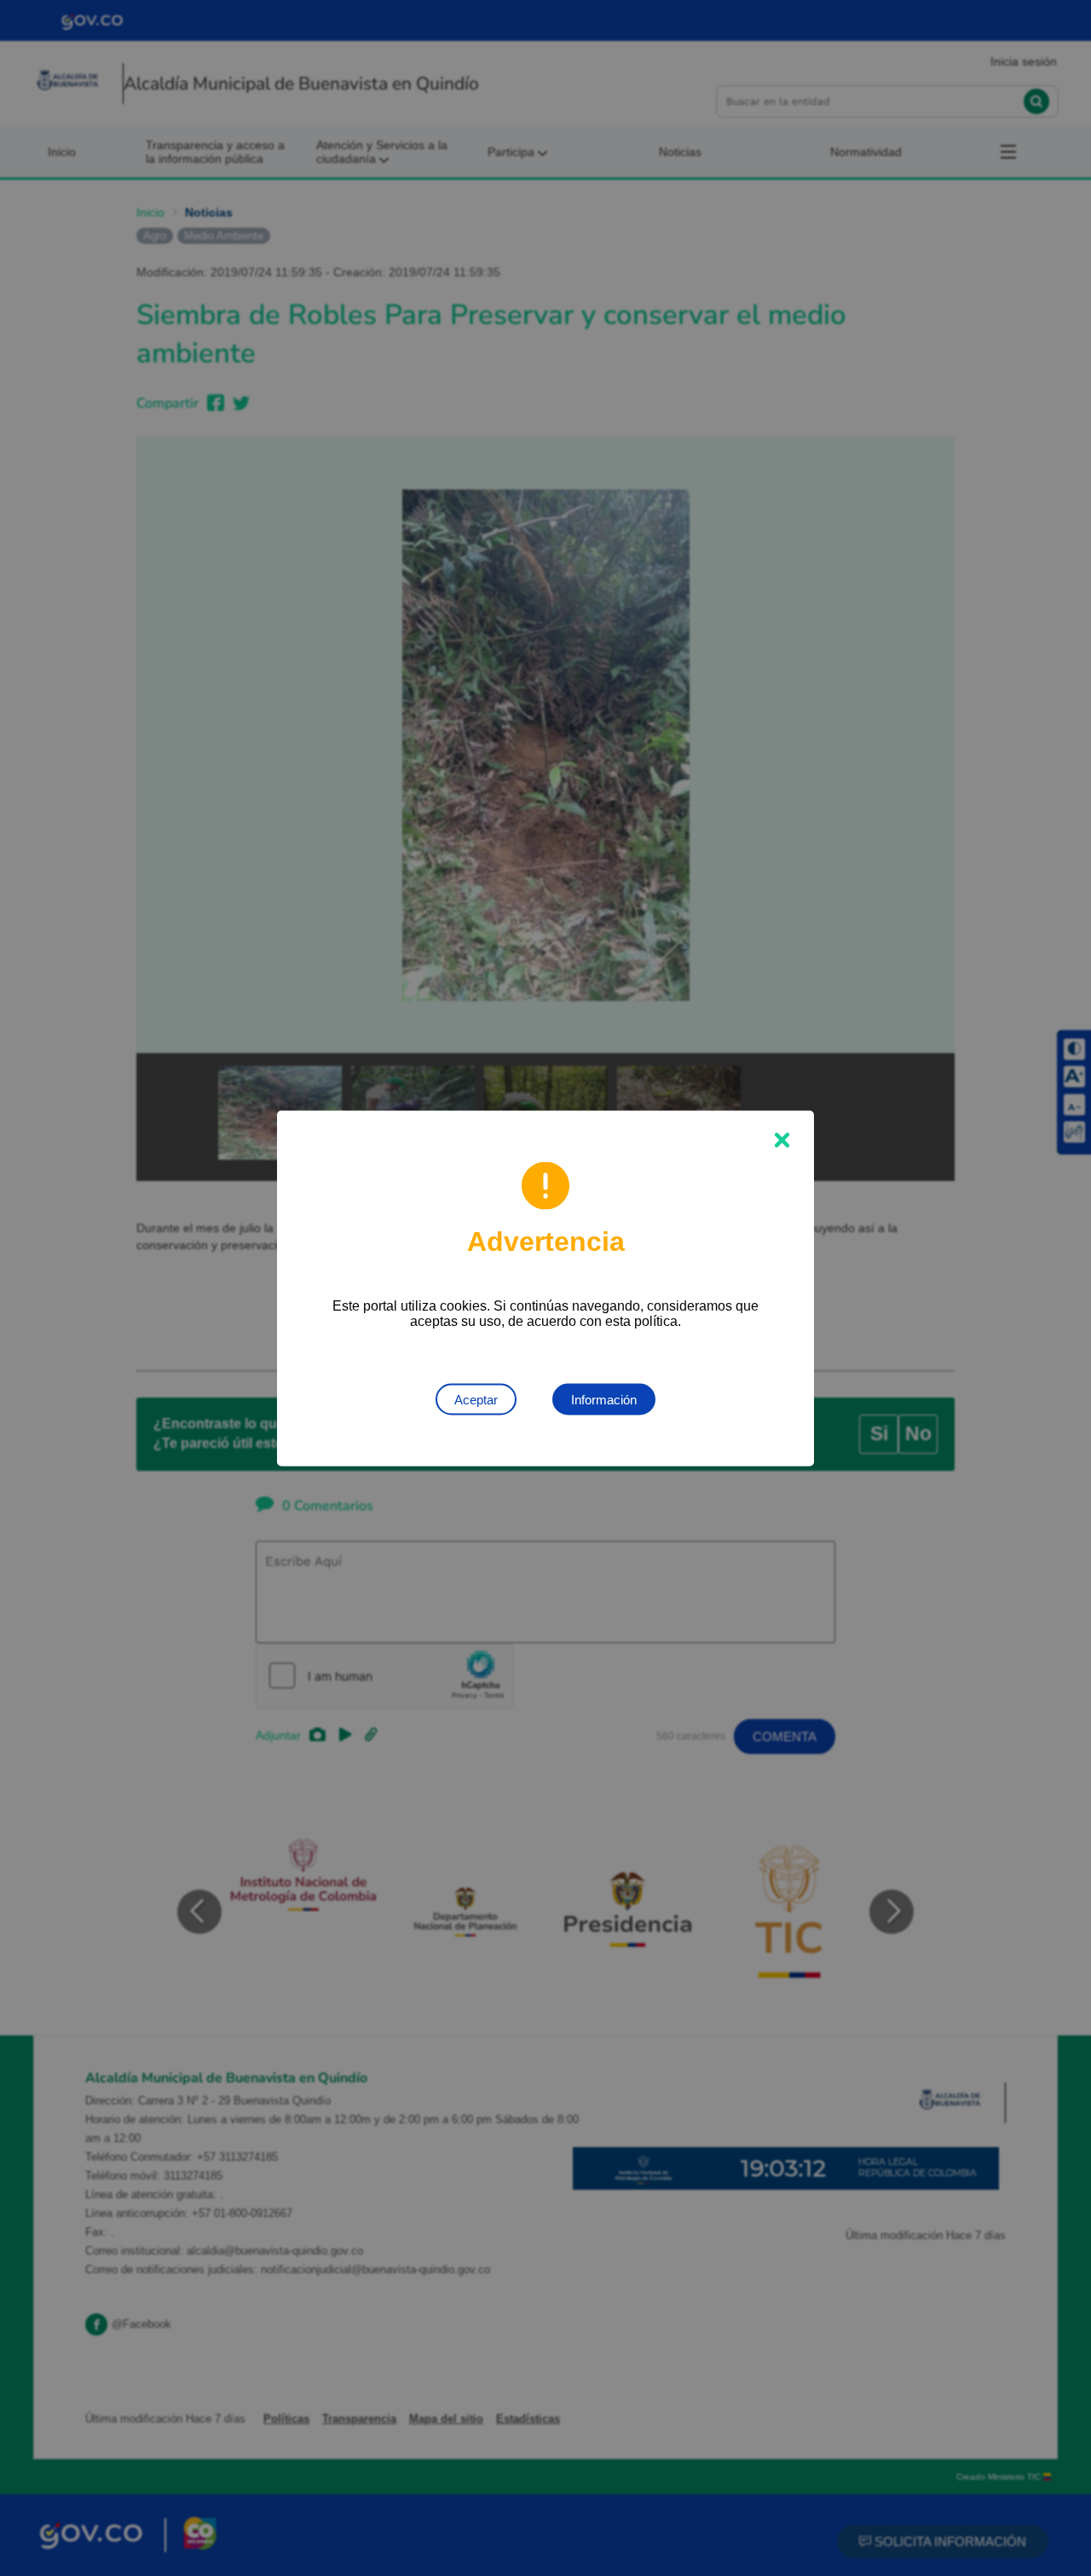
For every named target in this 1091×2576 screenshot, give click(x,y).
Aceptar (476, 1399)
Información (604, 1399)
